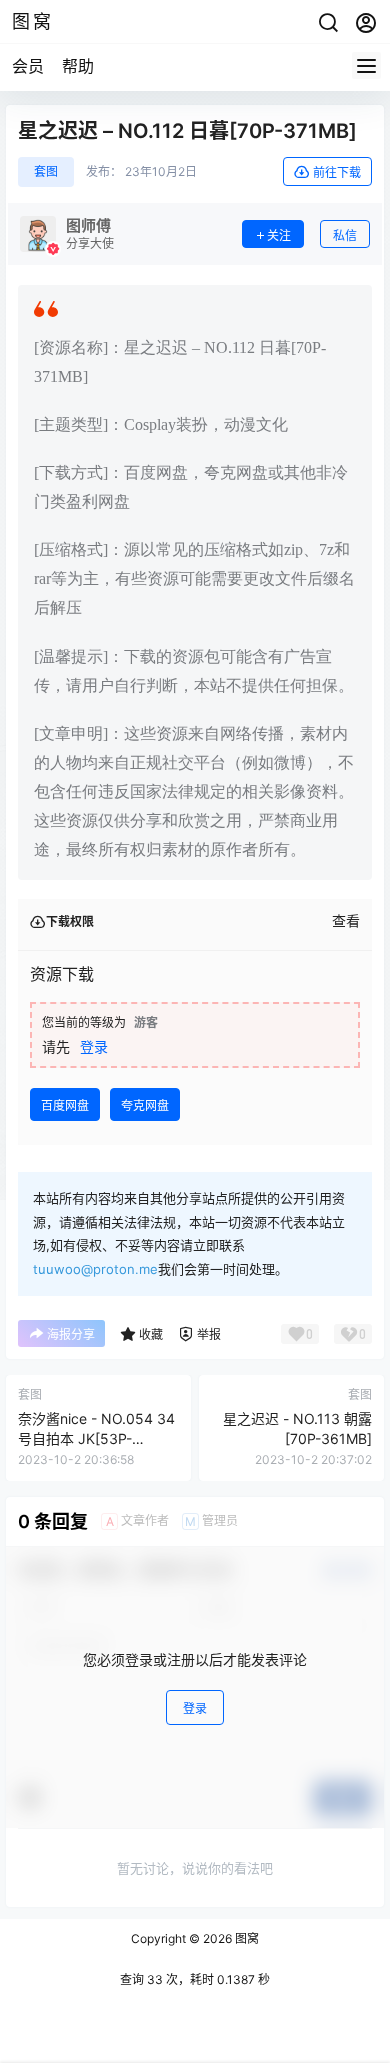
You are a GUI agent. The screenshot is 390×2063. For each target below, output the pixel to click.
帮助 (78, 66)
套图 (46, 171)
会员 (28, 66)
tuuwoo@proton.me (95, 1269)
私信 (345, 235)
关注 (279, 235)
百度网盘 (65, 1105)
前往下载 (337, 172)
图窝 (245, 1938)
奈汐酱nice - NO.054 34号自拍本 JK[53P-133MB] (96, 1438)
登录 (94, 1046)
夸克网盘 (145, 1105)
